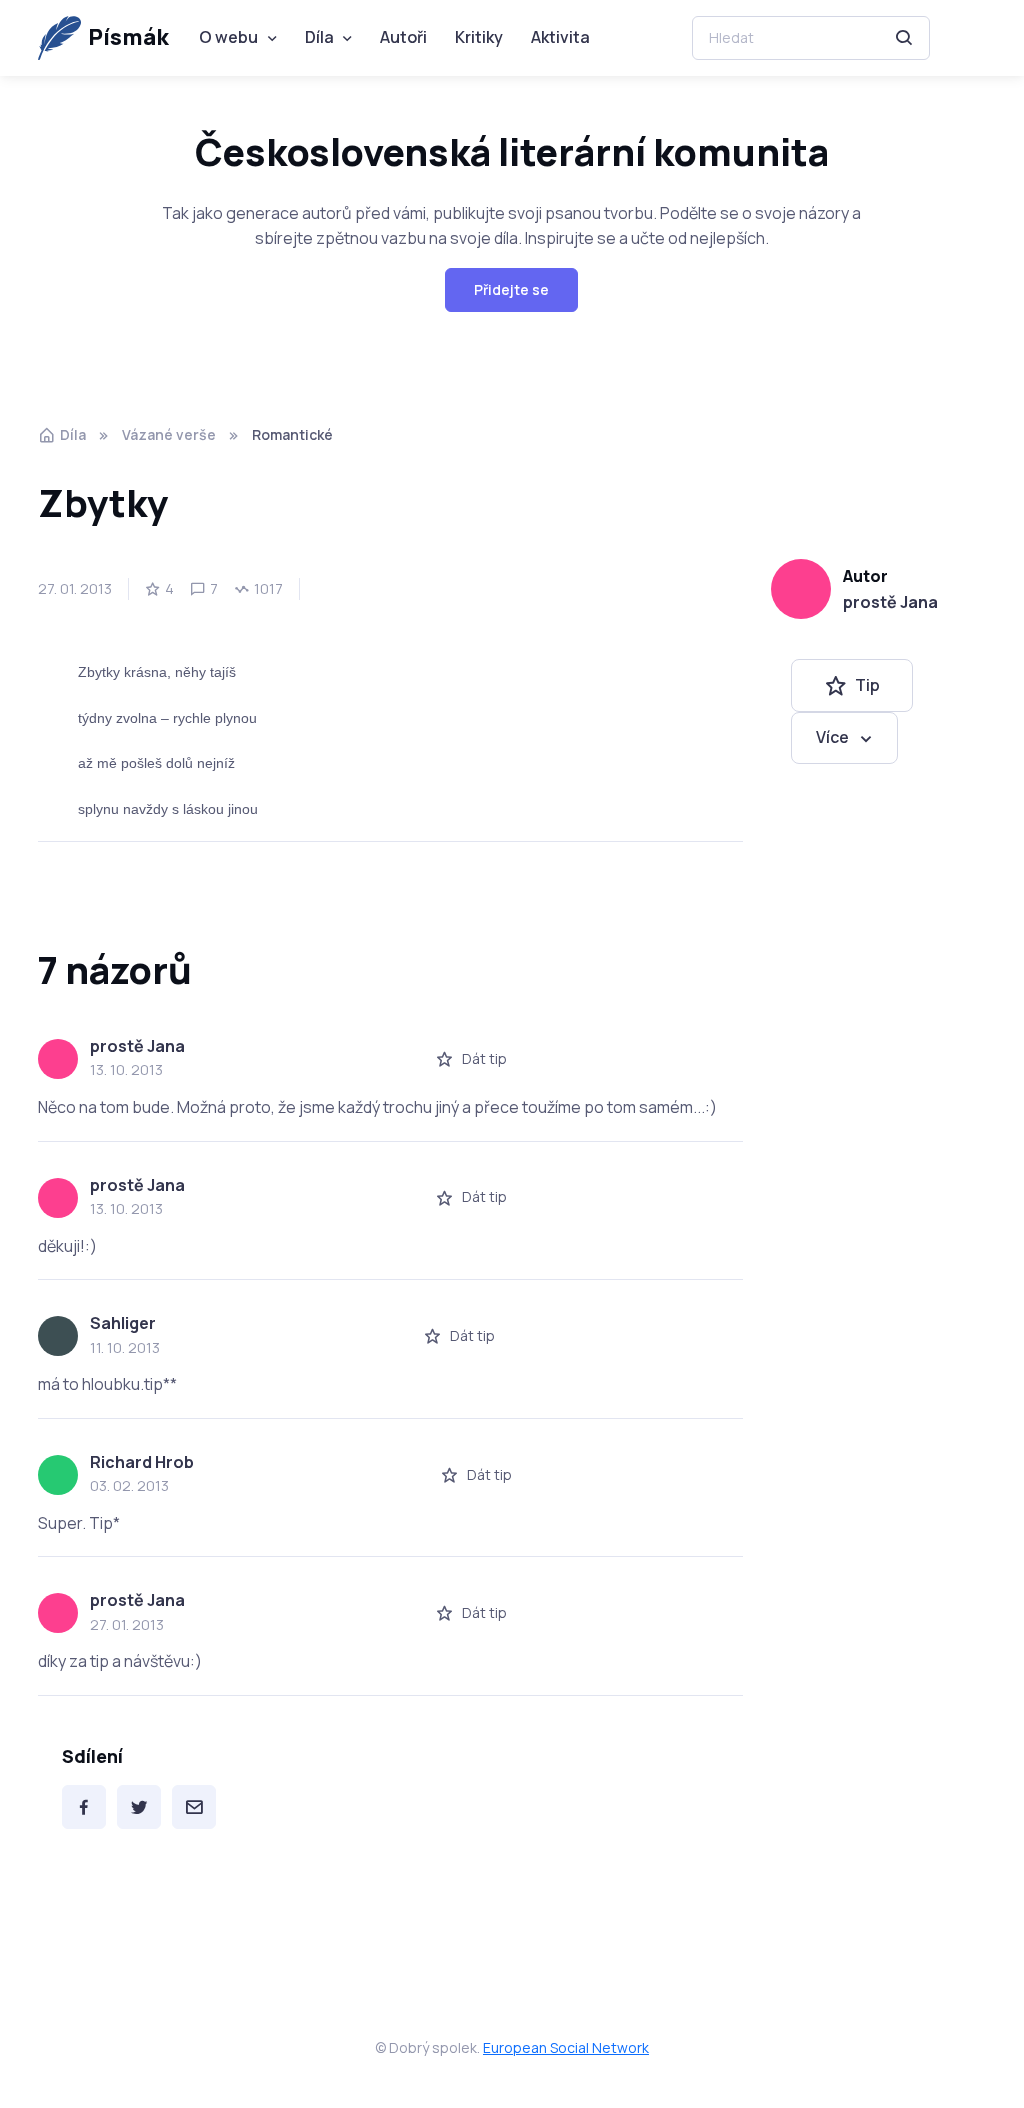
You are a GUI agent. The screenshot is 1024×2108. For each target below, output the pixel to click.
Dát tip (484, 1058)
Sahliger (123, 1323)
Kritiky (479, 37)
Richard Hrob (142, 1462)
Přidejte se (511, 289)
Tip (867, 685)
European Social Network (566, 2047)
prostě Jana (890, 602)
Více (832, 737)
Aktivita (560, 37)
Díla (319, 37)
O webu (228, 37)
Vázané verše (169, 434)
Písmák (128, 37)
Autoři (403, 37)
